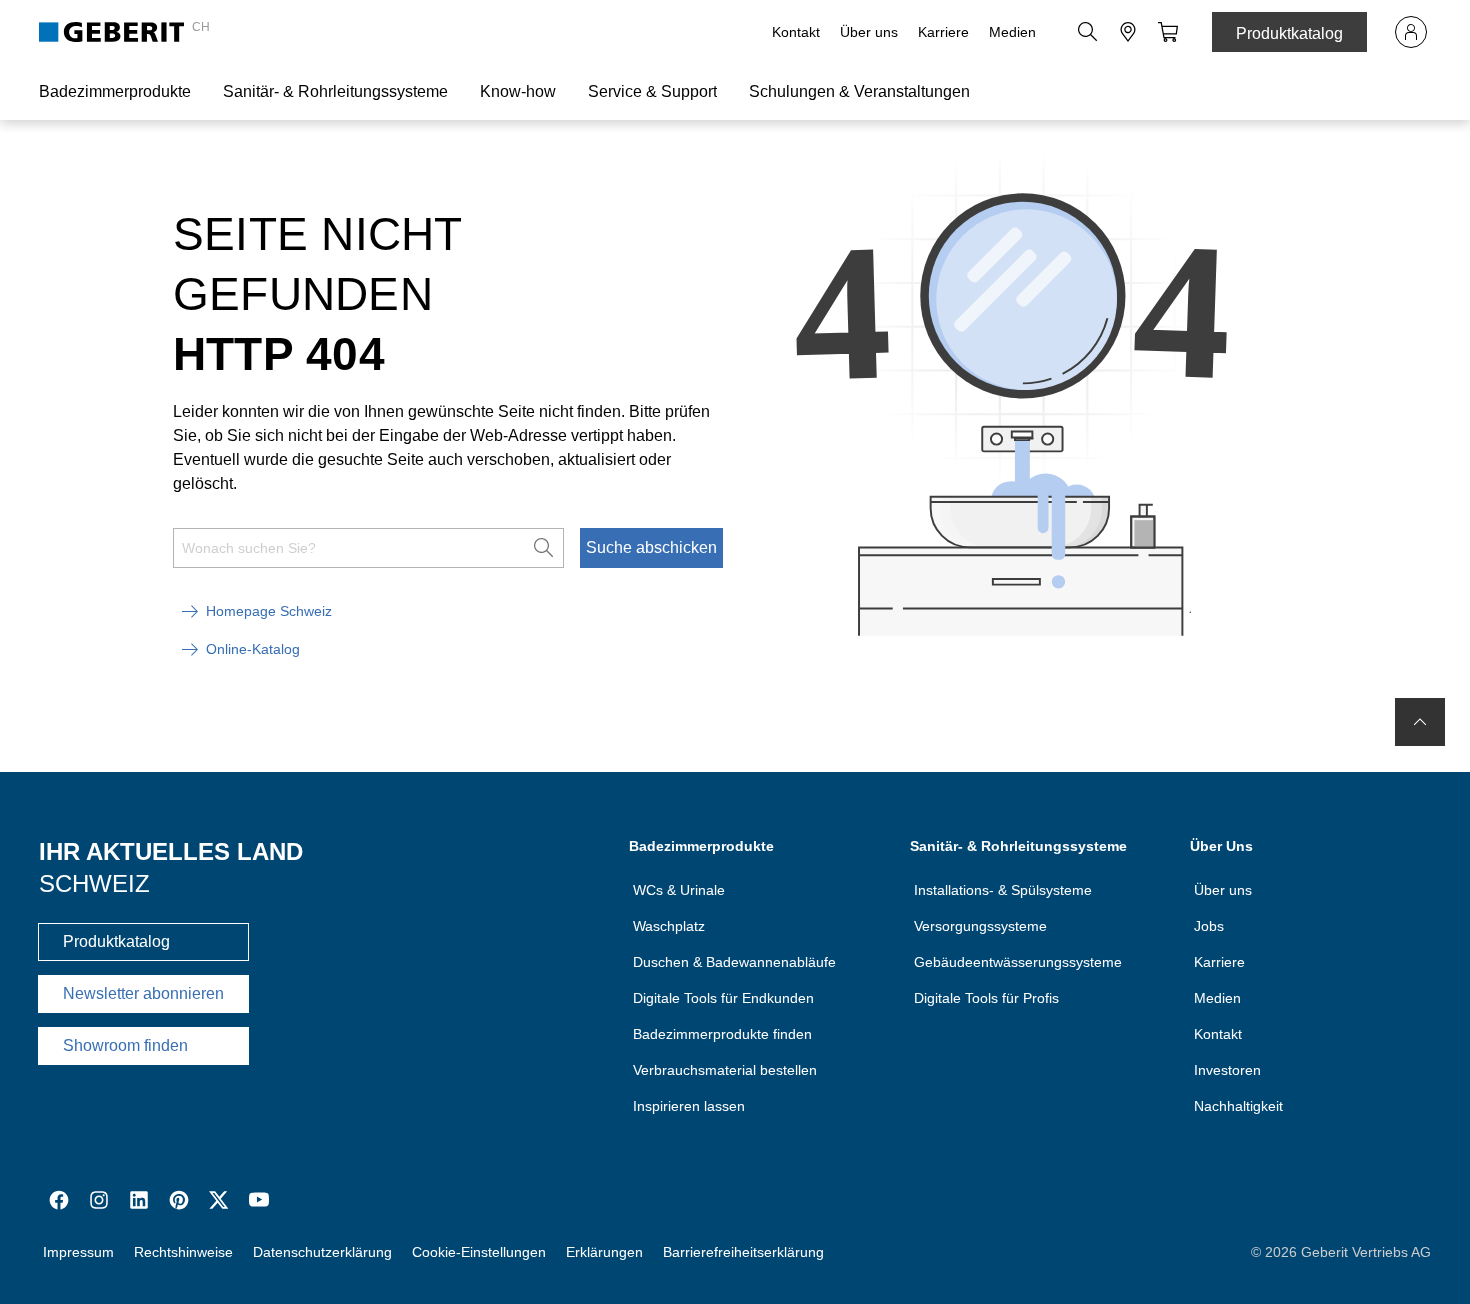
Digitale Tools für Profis (986, 998)
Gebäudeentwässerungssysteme (1018, 962)
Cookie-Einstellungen (479, 1252)
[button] (1088, 32)
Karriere (943, 32)
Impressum (78, 1252)
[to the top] (1420, 722)
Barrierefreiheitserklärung (743, 1252)
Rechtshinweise (183, 1252)
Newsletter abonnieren (143, 993)
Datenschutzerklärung (322, 1252)
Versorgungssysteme (980, 926)
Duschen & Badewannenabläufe (734, 962)
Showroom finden (125, 1045)
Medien (1012, 32)
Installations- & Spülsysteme (1003, 890)
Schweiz (94, 883)
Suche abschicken (651, 547)
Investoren (1227, 1070)
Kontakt (796, 32)
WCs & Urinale (679, 890)
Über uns (869, 32)
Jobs (1209, 926)
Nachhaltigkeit (1238, 1106)
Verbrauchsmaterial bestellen (725, 1070)
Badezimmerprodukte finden (722, 1034)
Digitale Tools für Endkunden (723, 998)
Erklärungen (604, 1252)
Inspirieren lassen (689, 1106)
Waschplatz (669, 926)
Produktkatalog (1289, 33)
